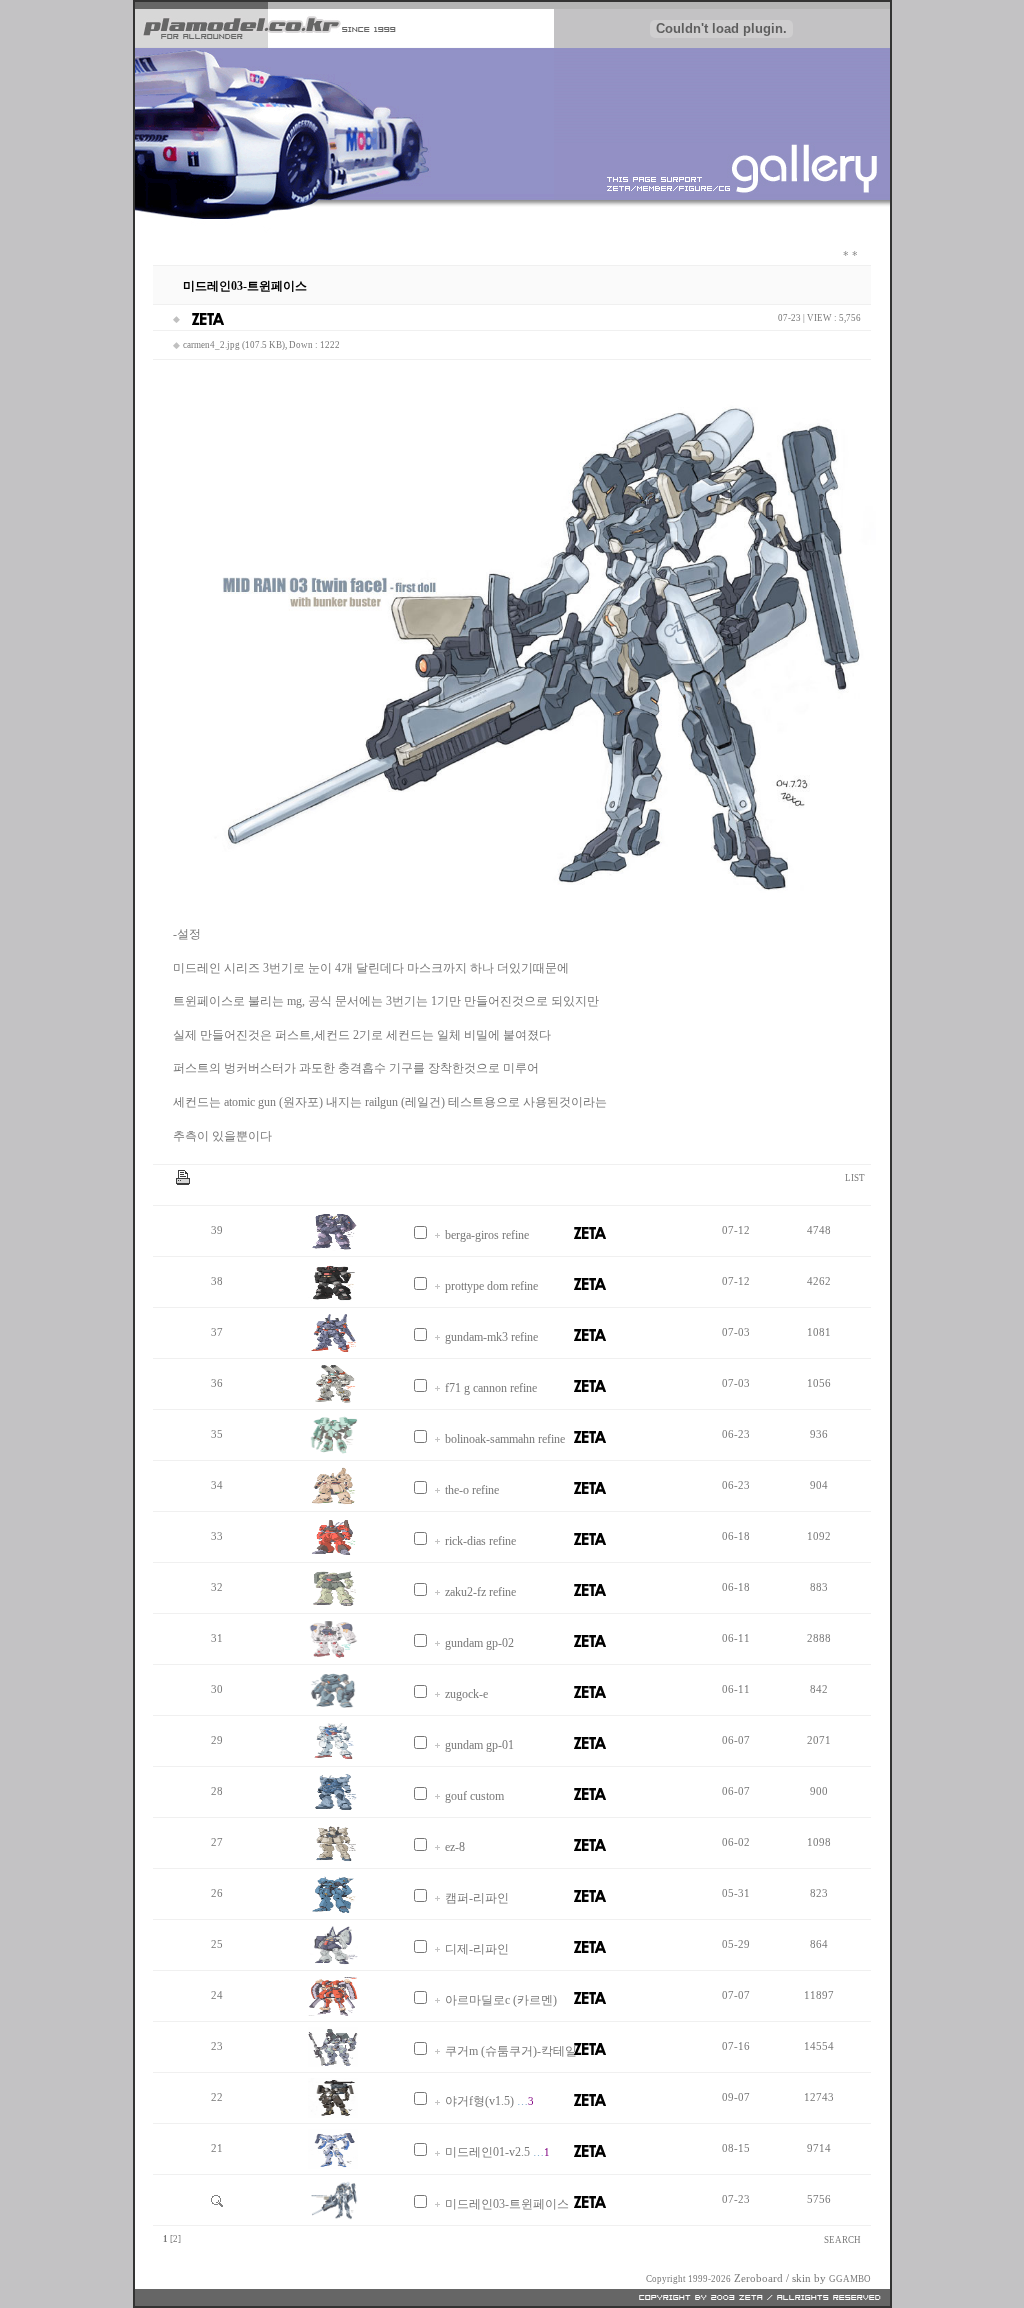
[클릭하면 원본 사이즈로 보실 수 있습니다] (333, 1247)
